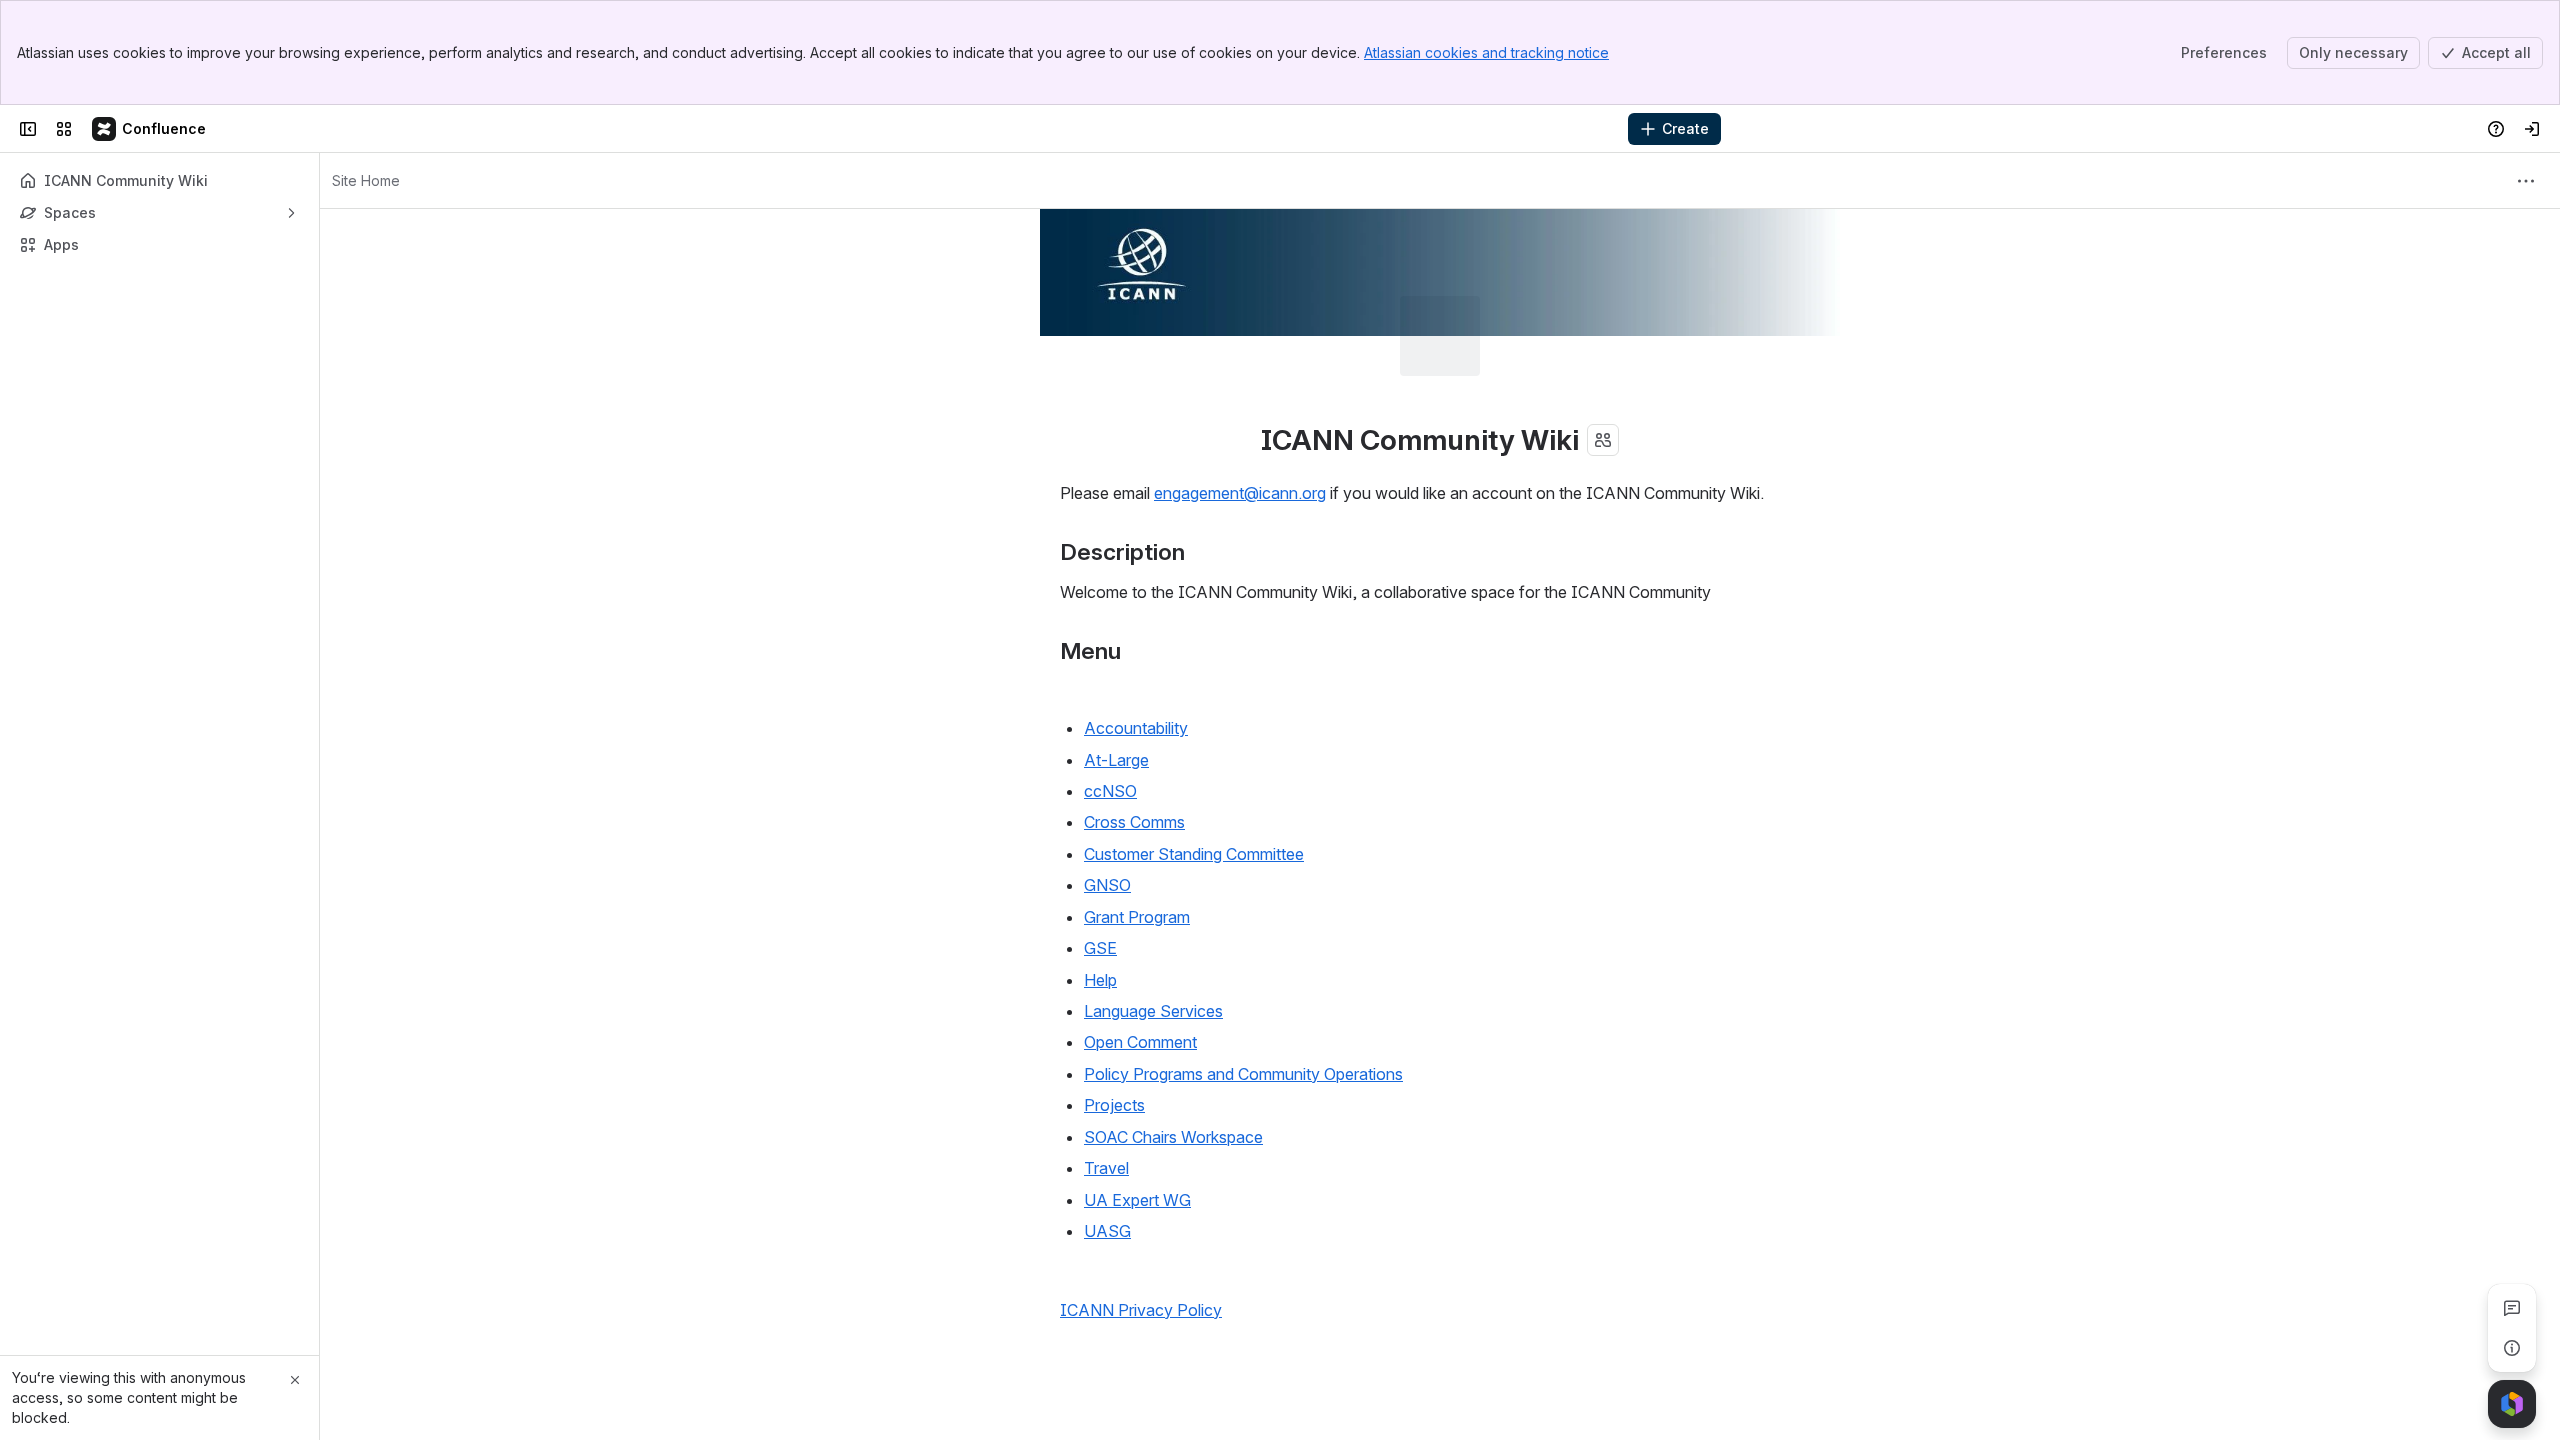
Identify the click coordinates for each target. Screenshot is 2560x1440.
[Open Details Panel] (2512, 1348)
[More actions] (2526, 181)
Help (1100, 900)
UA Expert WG (1137, 1120)
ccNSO (1110, 711)
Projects (1114, 1025)
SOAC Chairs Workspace (1173, 1057)
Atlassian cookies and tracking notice (1486, 52)
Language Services (1153, 931)
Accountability (1136, 648)
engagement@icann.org (1240, 413)
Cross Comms (1134, 742)
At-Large (1116, 680)
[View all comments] (2512, 1308)
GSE (1100, 868)
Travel (1106, 1088)
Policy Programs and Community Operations (1243, 994)
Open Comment (1140, 962)
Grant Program (1137, 837)
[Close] (295, 1380)
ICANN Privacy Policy (1141, 1230)
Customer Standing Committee (1194, 774)
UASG (1107, 1151)
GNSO (1107, 805)
